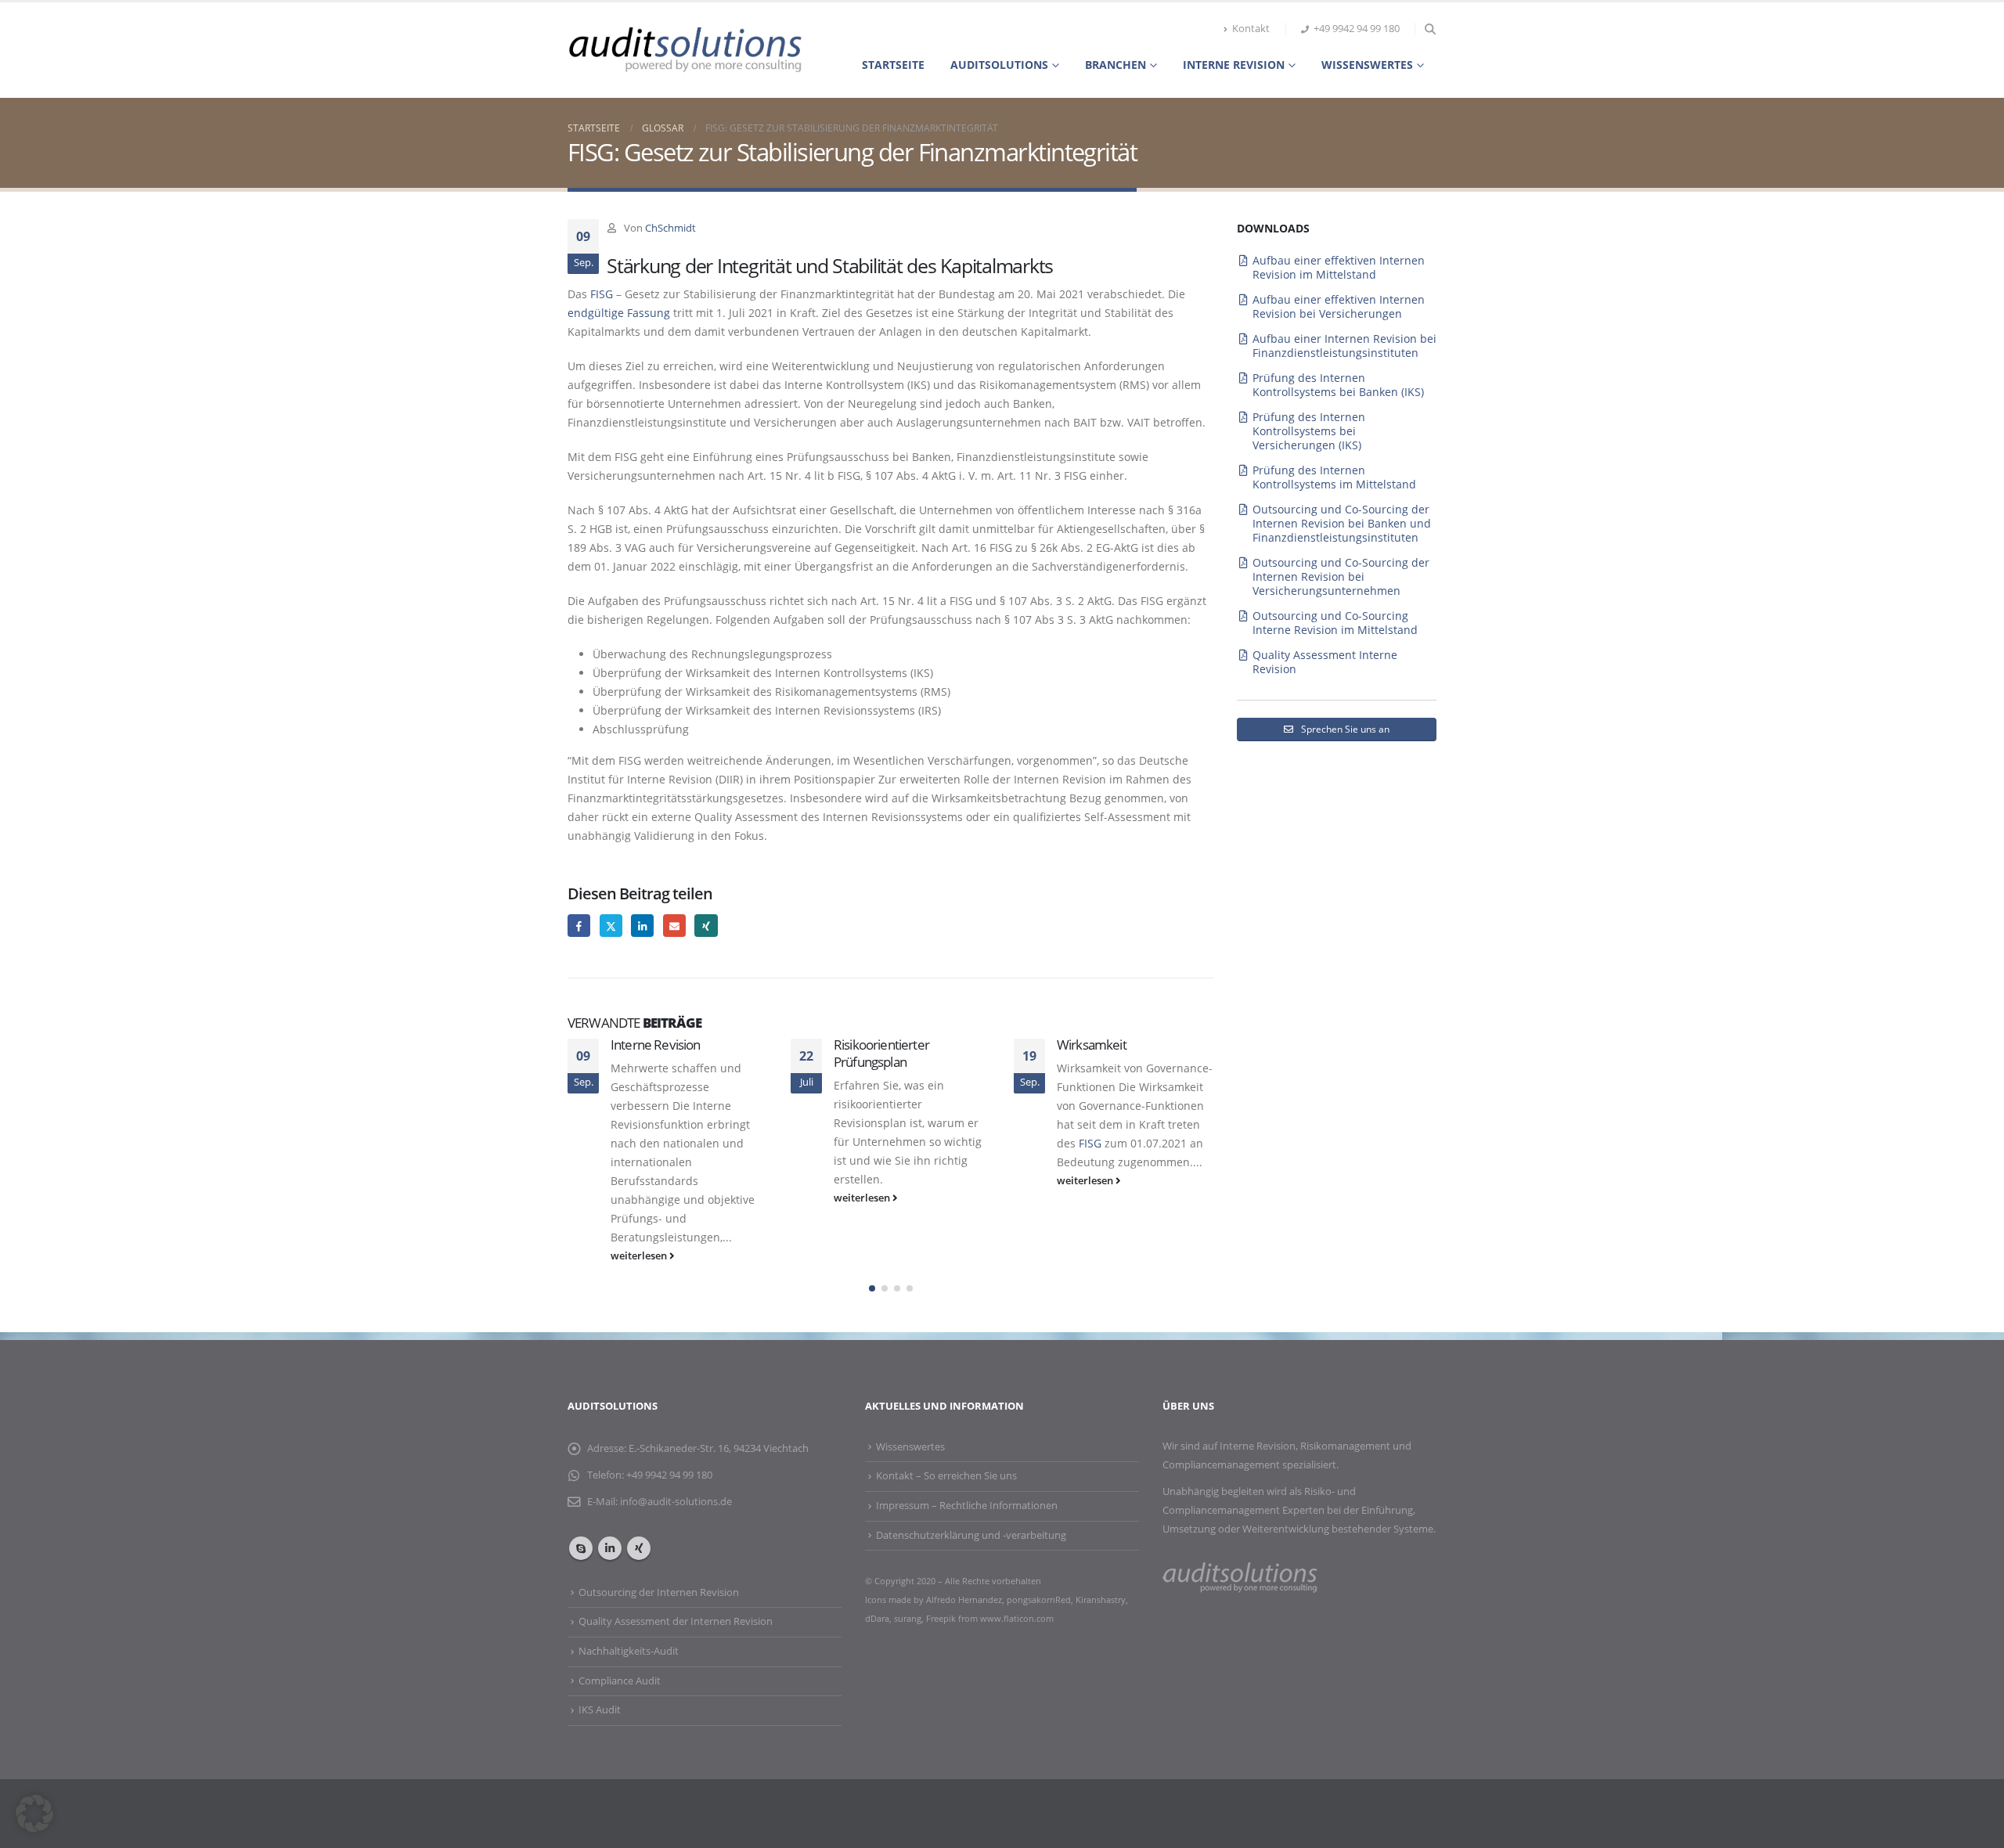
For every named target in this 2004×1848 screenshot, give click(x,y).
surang (908, 1618)
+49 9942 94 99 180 (1357, 29)
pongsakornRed (1039, 1599)
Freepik (942, 1618)
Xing (706, 926)
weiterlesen (640, 1256)
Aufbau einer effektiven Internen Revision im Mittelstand (1339, 267)
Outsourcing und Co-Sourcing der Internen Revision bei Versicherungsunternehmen (1341, 576)
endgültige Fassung (619, 313)
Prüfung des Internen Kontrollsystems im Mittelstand (1334, 477)
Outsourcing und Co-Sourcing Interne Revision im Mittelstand (1335, 623)
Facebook (579, 926)
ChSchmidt (670, 228)
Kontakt (1251, 29)
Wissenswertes (1367, 65)
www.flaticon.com (1017, 1618)
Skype (581, 1548)
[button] (1430, 29)
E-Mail (674, 926)
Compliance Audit (620, 1681)
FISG (602, 294)
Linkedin (610, 1548)
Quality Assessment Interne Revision (1325, 662)
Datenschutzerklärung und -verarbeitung (971, 1535)
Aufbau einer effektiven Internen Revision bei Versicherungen (1339, 306)
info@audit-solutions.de (676, 1502)
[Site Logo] (685, 50)
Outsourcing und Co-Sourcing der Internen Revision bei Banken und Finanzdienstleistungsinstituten (1342, 523)
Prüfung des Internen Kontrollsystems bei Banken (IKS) (1338, 385)
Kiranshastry (1101, 1599)
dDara (877, 1618)
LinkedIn (642, 926)
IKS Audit (600, 1710)
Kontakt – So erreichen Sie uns (946, 1476)
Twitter (611, 926)
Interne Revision (656, 1045)
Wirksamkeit (1092, 1045)
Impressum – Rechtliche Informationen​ (967, 1506)
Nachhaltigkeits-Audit (629, 1651)
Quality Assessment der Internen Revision (676, 1621)
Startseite (893, 65)
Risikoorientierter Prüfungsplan (881, 1053)
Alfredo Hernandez (964, 1599)
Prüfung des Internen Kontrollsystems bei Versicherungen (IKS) (1309, 431)
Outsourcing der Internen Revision (659, 1592)
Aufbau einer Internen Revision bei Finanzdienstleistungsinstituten (1344, 346)
